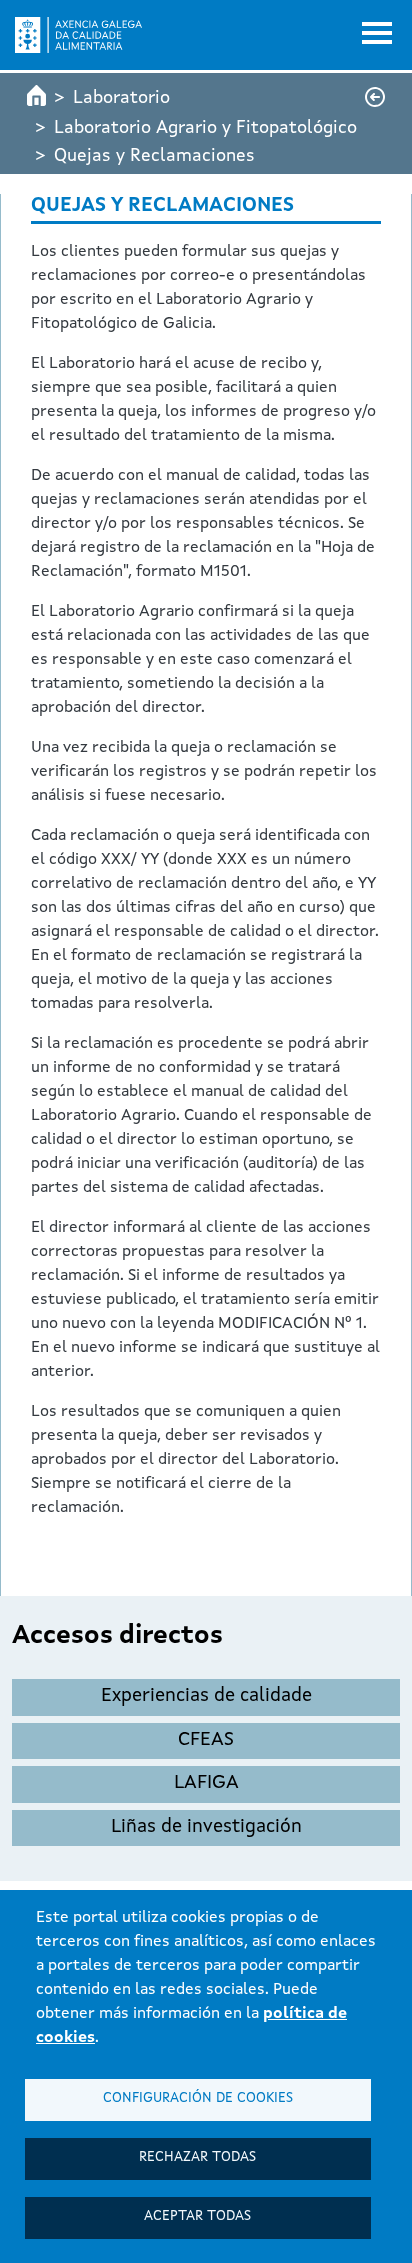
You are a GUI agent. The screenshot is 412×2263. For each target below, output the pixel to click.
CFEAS (206, 1740)
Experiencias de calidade (206, 1696)
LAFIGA (206, 1783)
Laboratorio (121, 98)
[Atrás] (375, 97)
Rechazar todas (197, 2157)
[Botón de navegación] (377, 35)
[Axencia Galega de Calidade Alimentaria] (78, 35)
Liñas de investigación (206, 1827)
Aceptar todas (197, 2216)
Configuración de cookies (198, 2098)
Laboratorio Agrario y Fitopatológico (205, 128)
